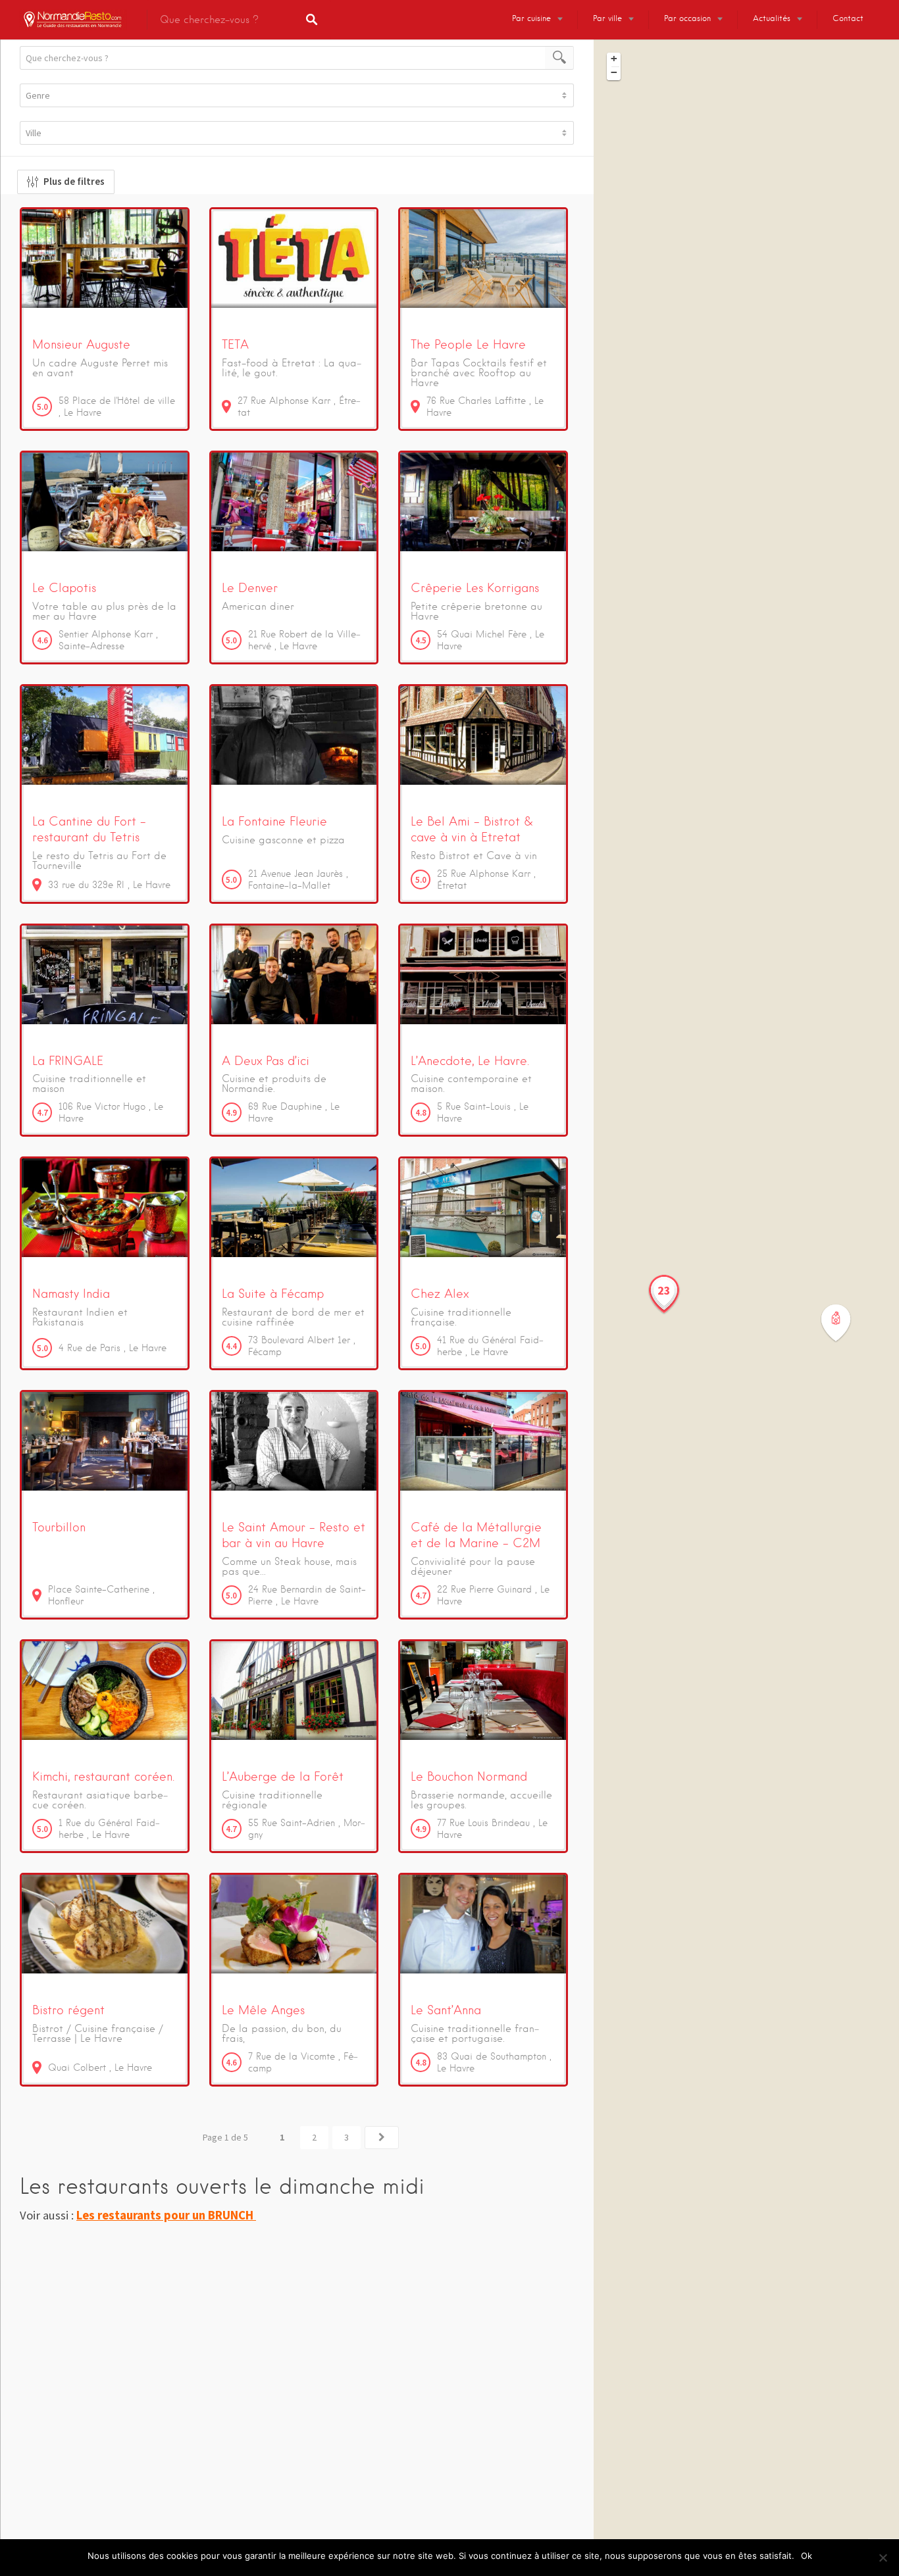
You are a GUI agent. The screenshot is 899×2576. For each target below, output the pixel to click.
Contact (848, 18)
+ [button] (614, 59)
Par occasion (687, 18)
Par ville (607, 18)
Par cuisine (531, 18)
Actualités (772, 18)
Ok (807, 2556)
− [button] (614, 72)
